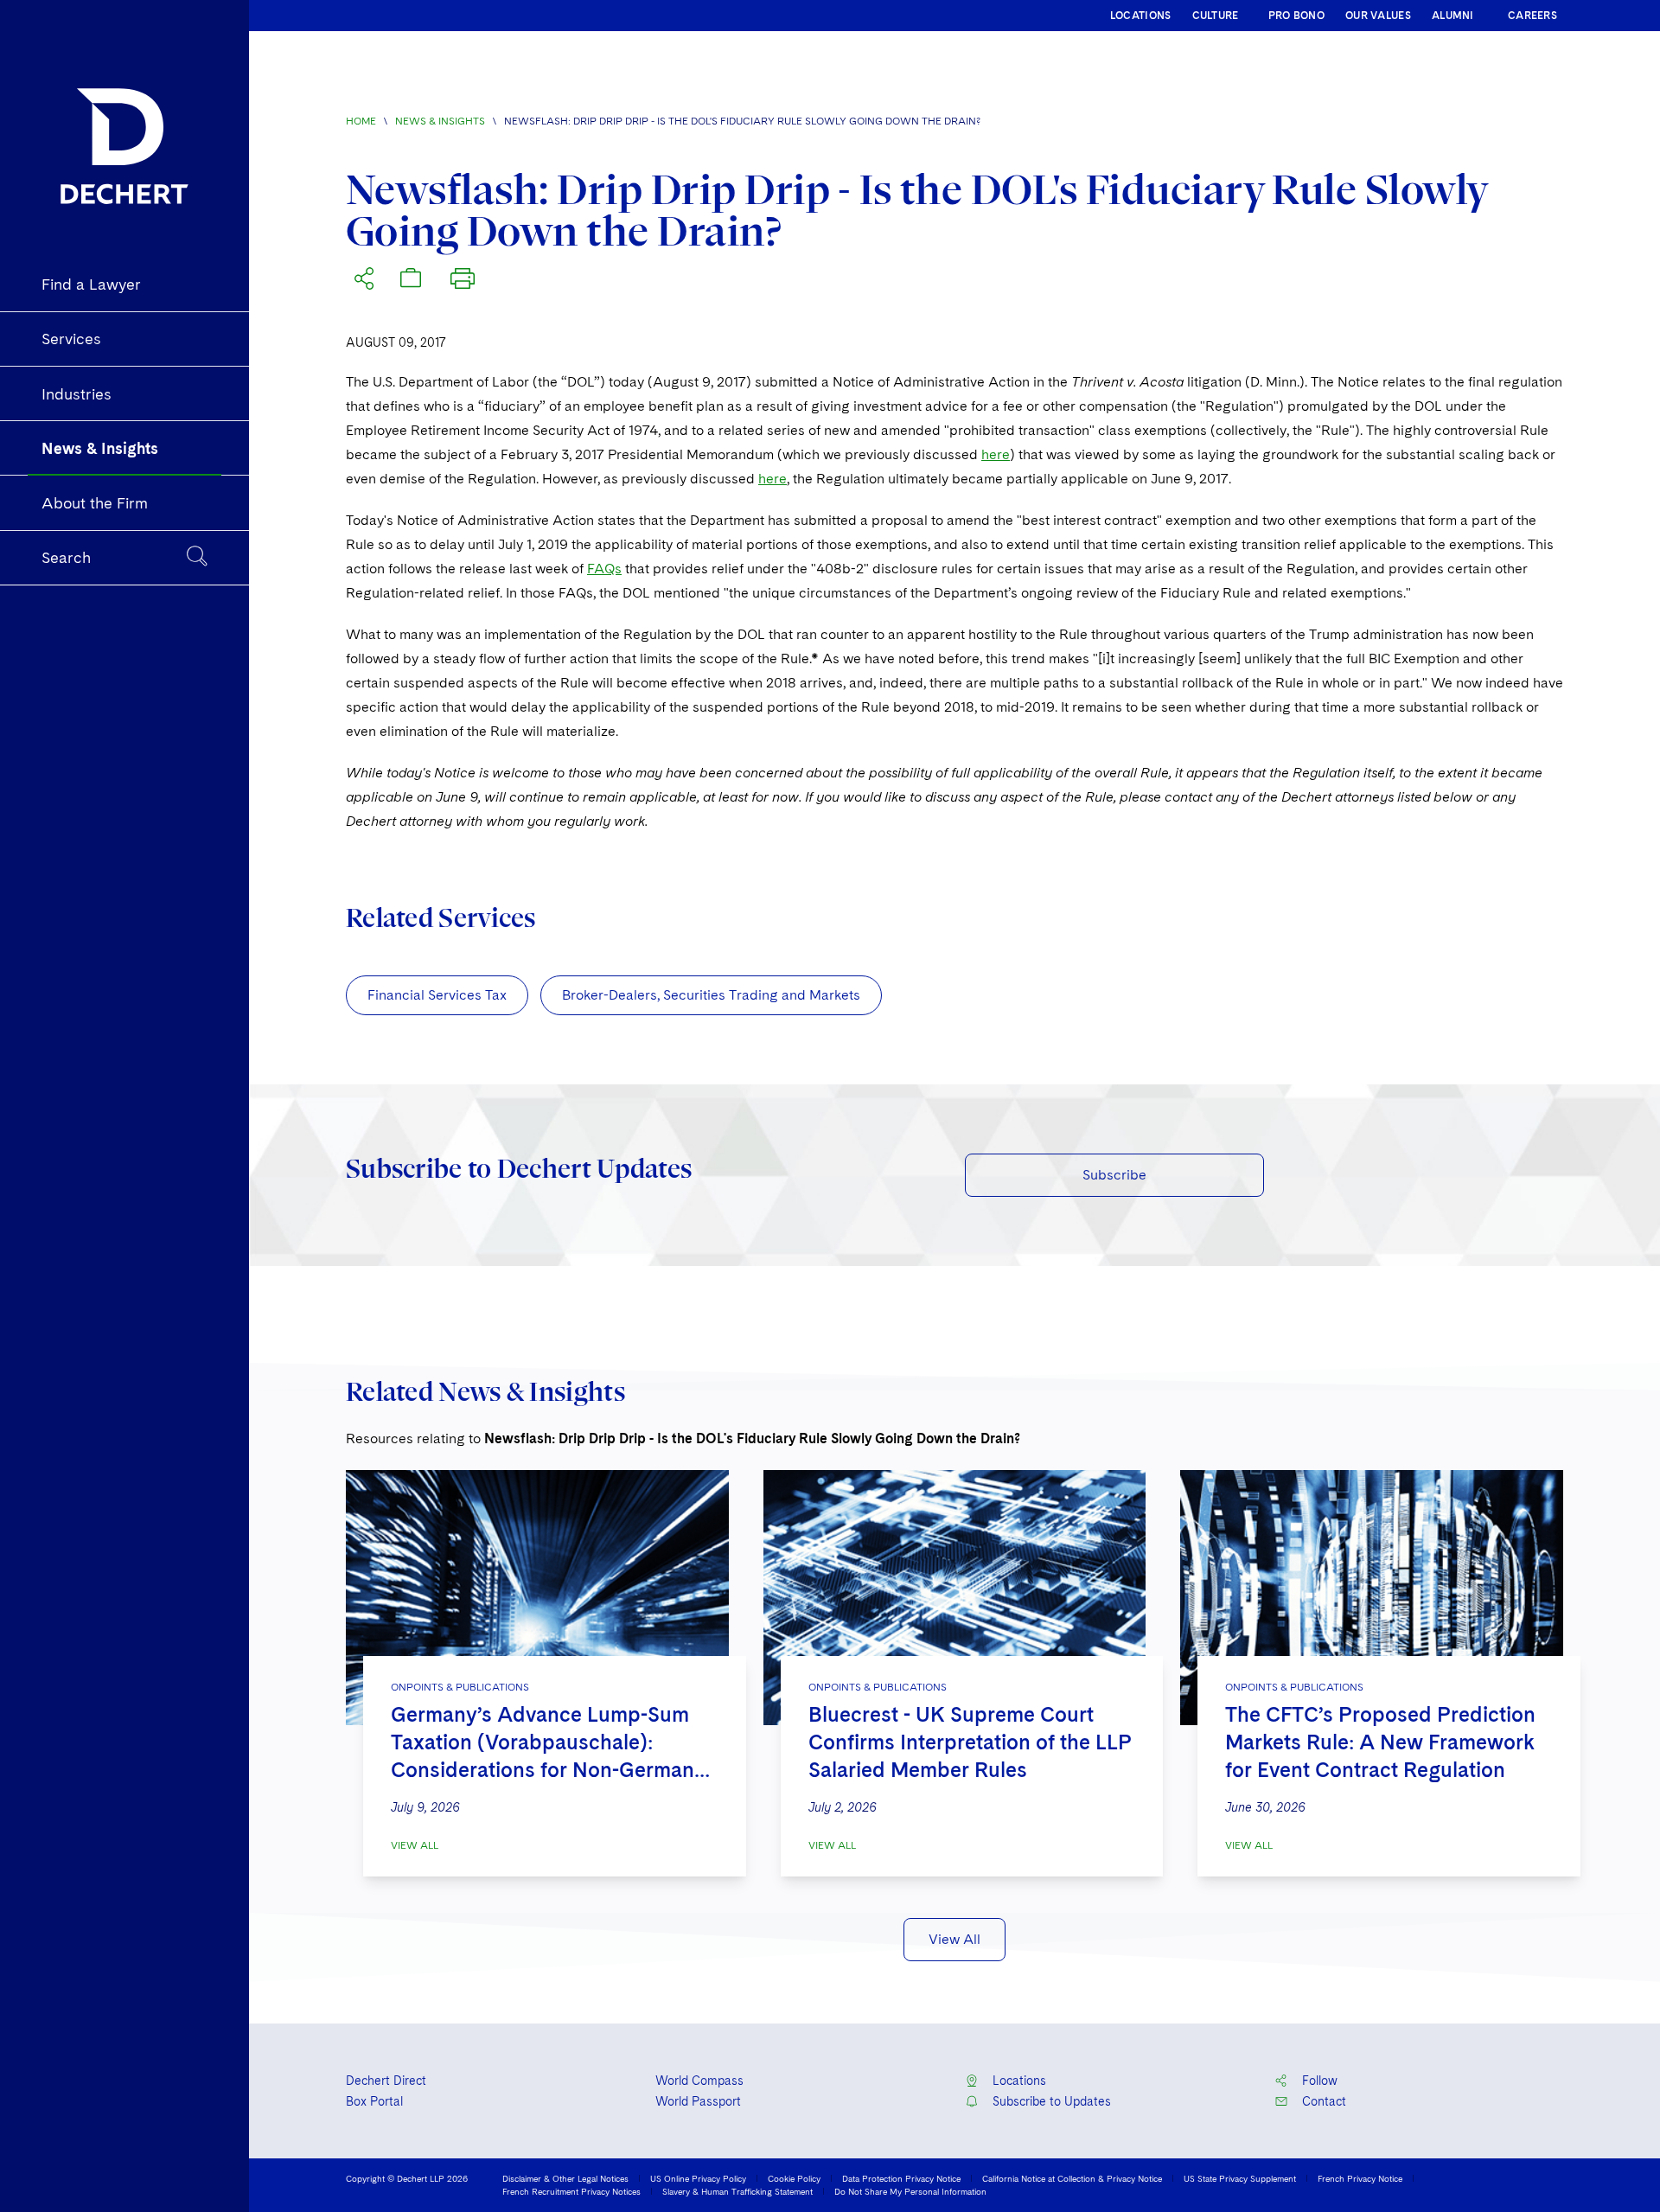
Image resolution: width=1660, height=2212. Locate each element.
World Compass (699, 2081)
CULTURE (1216, 16)
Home (361, 121)
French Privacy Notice (1360, 2178)
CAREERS (1532, 16)
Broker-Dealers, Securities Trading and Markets (711, 995)
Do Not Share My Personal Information (910, 2191)
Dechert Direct (386, 2081)
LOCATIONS (1141, 16)
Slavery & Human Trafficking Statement (737, 2191)
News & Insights (440, 121)
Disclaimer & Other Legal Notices (565, 2178)
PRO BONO (1296, 16)
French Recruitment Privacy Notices (571, 2191)
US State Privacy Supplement (1240, 2178)
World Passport (698, 2101)
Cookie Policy (794, 2178)
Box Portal (374, 2101)
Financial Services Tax (437, 995)
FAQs (604, 569)
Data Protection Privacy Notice (901, 2178)
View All (415, 1845)
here (996, 454)
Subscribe (1114, 1175)
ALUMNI (1453, 16)
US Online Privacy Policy (698, 2178)
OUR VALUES (1378, 16)
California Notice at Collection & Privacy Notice (1072, 2178)
